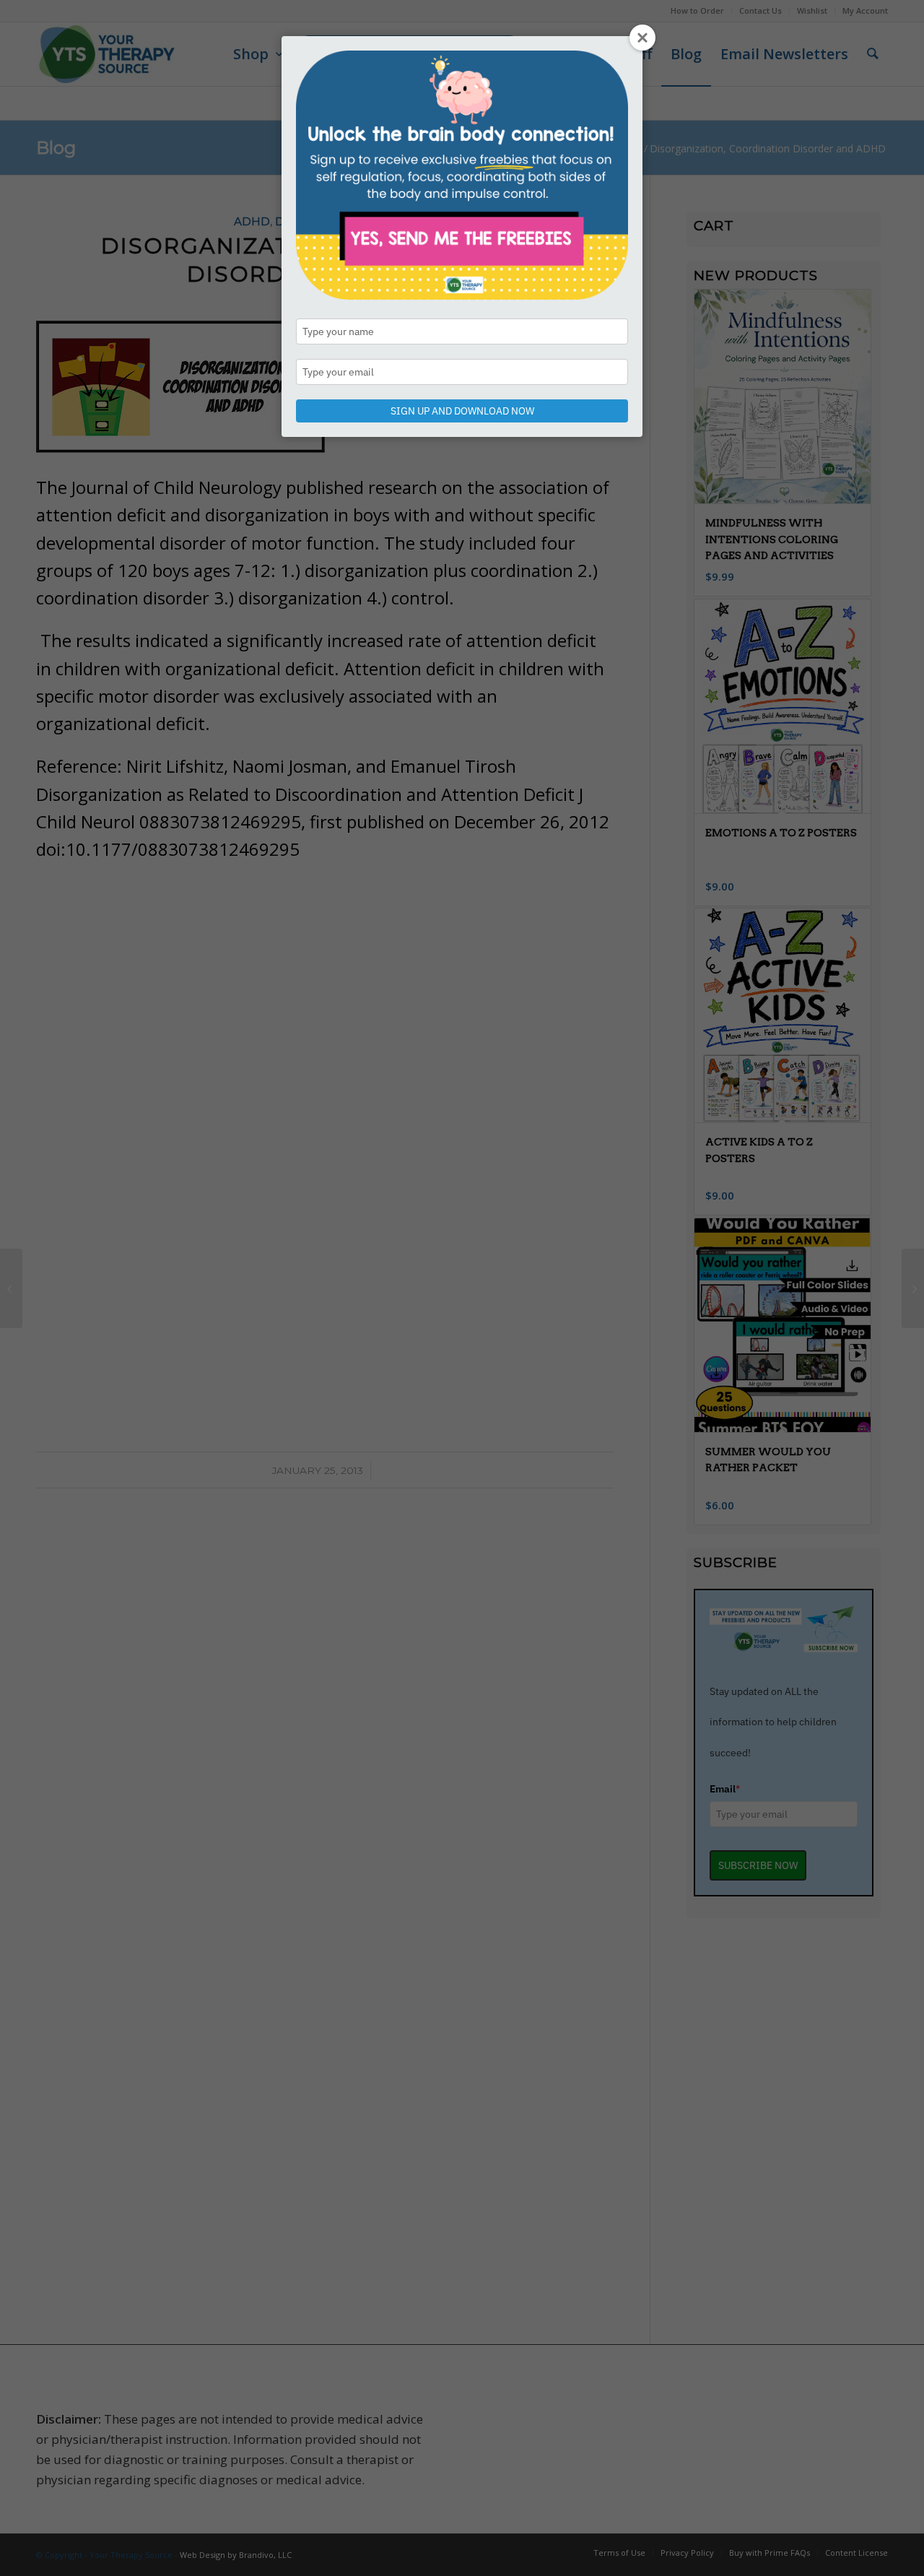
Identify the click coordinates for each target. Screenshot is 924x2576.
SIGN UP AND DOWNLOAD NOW (462, 411)
